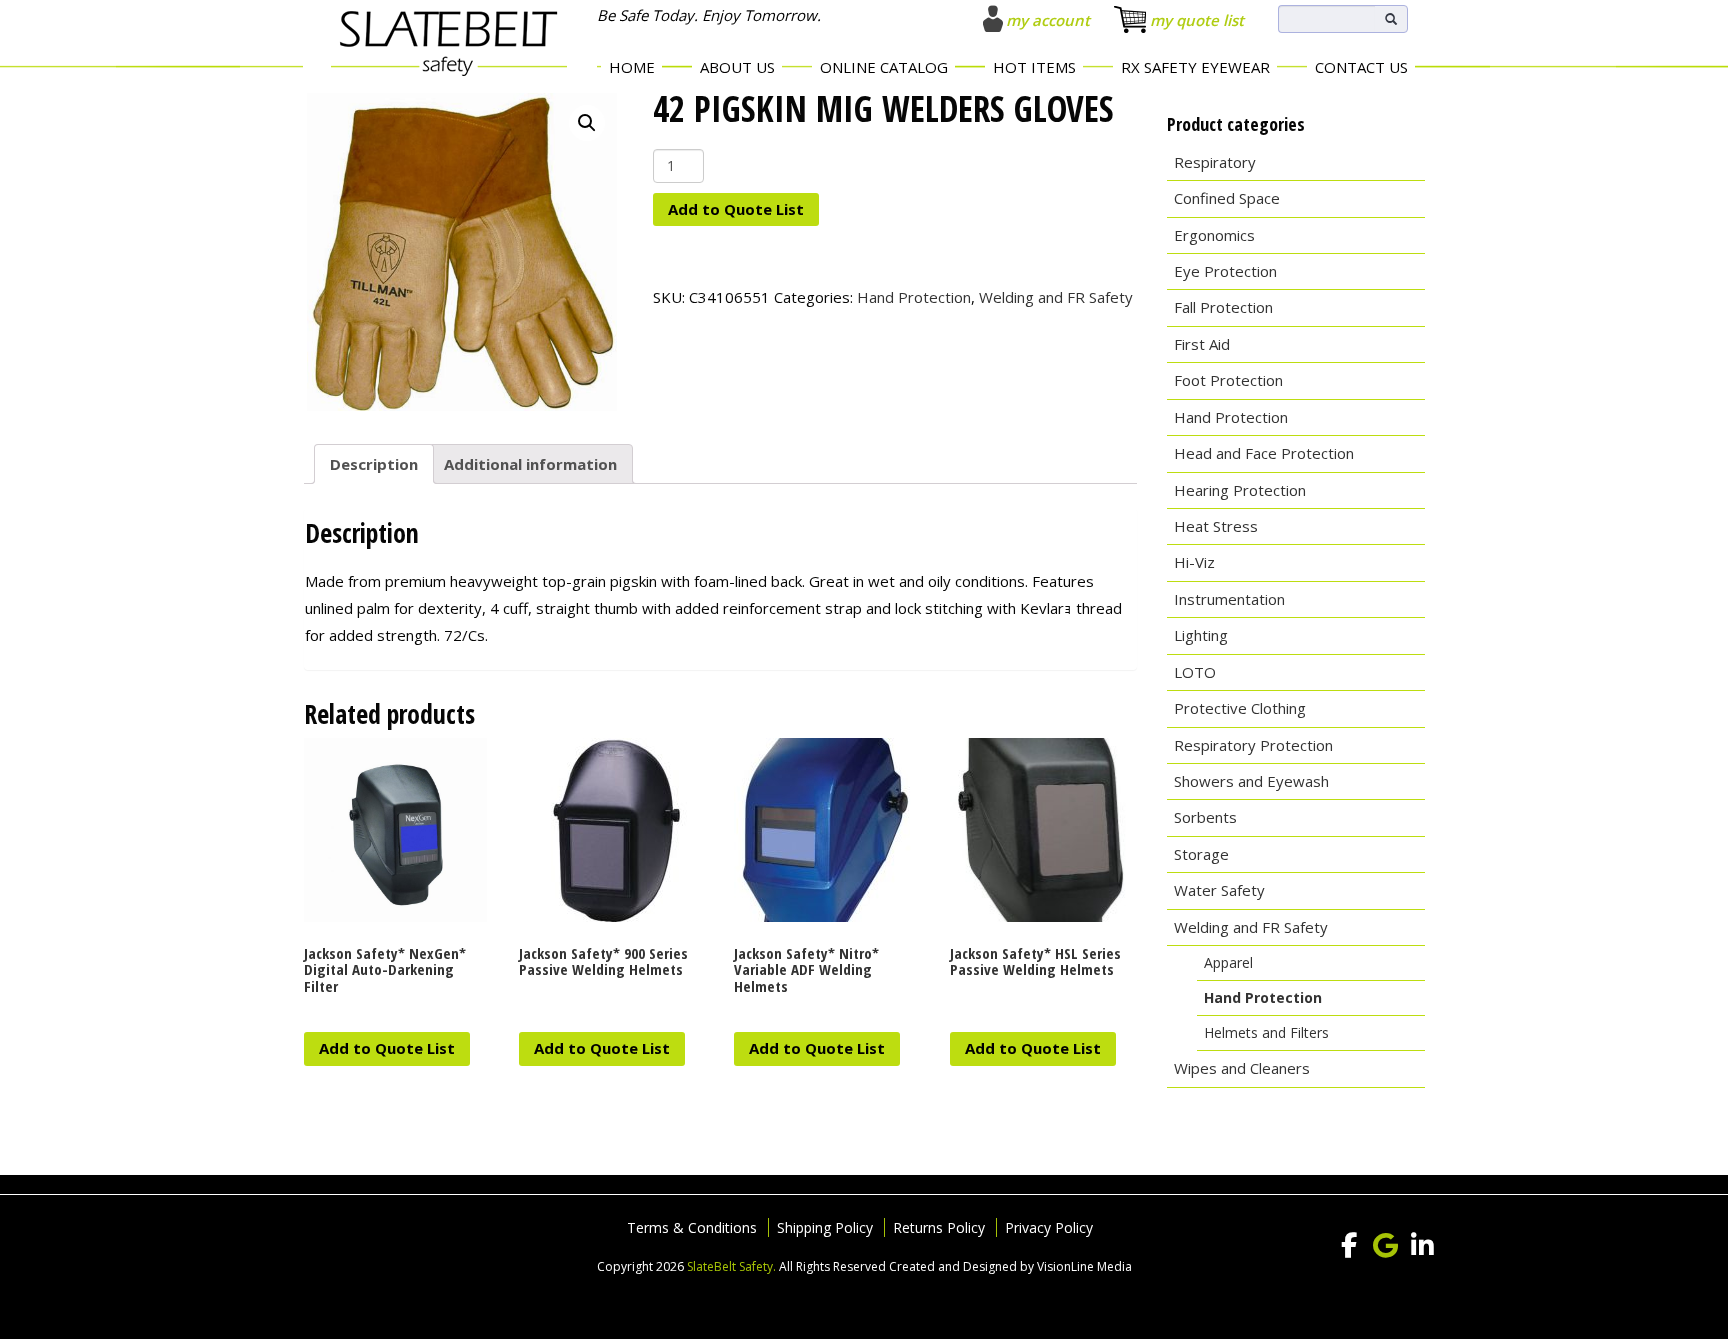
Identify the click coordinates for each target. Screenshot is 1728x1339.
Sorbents (1205, 817)
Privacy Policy (1049, 1227)
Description (374, 464)
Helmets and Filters (1266, 1032)
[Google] (1386, 1246)
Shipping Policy (825, 1227)
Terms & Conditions (692, 1227)
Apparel (1228, 962)
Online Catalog (884, 67)
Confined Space (1227, 198)
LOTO (1195, 672)
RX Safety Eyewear (1195, 67)
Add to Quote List (736, 209)
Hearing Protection (1240, 490)
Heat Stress (1216, 526)
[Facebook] (1349, 1246)
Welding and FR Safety (1056, 297)
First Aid (1202, 344)
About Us (737, 67)
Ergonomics (1214, 235)
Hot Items (1034, 67)
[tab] (374, 464)
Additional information (530, 464)
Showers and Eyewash (1251, 781)
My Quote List (1197, 20)
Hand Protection (914, 297)
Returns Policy (939, 1227)
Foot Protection (1228, 380)
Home (632, 67)
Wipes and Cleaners (1242, 1068)
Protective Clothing (1240, 708)
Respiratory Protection (1253, 745)
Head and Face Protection (1264, 453)
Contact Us (1361, 67)
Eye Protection (1225, 271)
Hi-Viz (1194, 562)
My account (1048, 20)
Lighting (1201, 635)
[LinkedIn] (1423, 1246)
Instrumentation (1229, 599)
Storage (1201, 854)
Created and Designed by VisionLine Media (1010, 1266)
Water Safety (1219, 890)
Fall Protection (1223, 307)
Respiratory (1215, 162)
